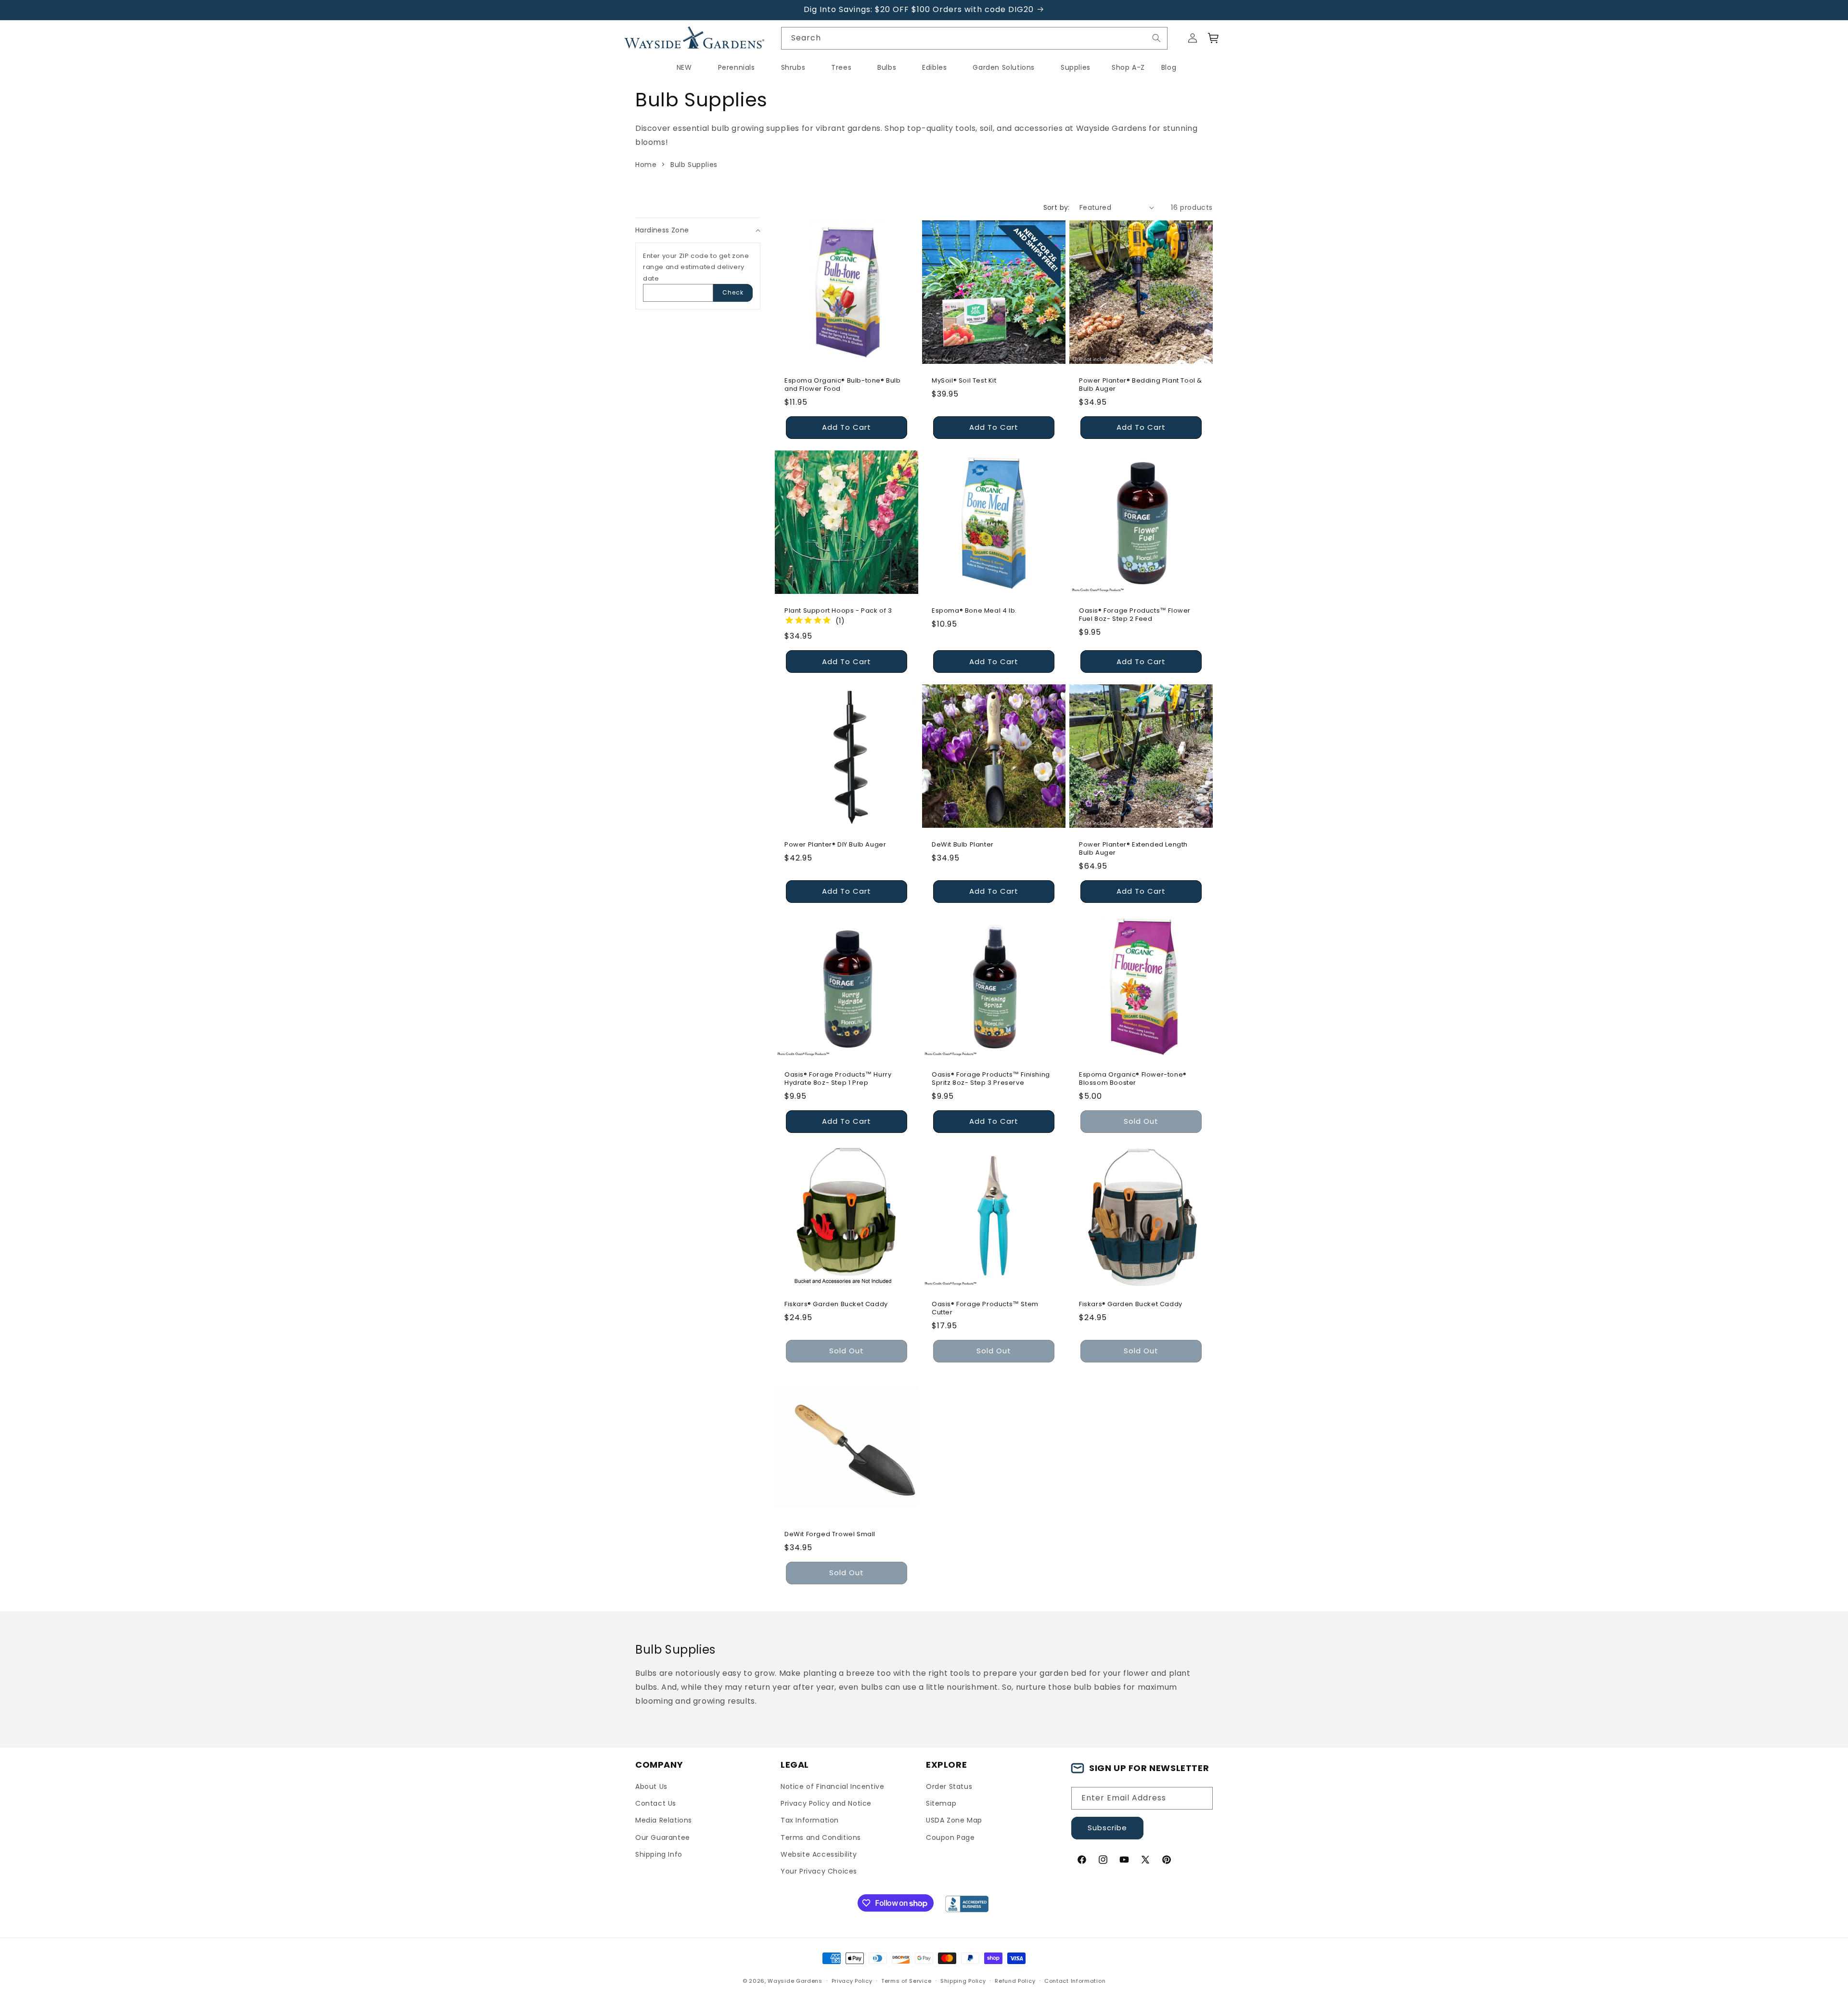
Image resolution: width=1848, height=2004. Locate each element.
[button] (1214, 38)
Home (646, 165)
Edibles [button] (934, 67)
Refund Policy (1015, 1981)
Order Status (949, 1786)
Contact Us (656, 1803)
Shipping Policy (963, 1981)
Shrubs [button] (793, 67)
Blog (1169, 67)
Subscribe (1107, 1828)
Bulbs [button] (887, 67)
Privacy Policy (852, 1981)
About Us (651, 1786)
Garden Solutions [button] (1004, 67)
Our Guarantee (663, 1837)
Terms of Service (906, 1981)
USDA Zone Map (954, 1820)
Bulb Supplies (694, 165)
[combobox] (975, 38)
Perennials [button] (737, 67)
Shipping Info (659, 1854)
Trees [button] (841, 67)
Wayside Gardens (795, 1981)
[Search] (1156, 38)
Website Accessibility (819, 1854)
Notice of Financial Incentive (832, 1786)
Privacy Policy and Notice (826, 1803)
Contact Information (1075, 1981)
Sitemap (941, 1803)
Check (733, 292)
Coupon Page (950, 1837)
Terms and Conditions (821, 1837)
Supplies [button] (1076, 67)
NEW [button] (684, 67)
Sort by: (1057, 207)
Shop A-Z (1128, 67)
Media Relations (664, 1820)
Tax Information (810, 1820)
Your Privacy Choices (819, 1871)
